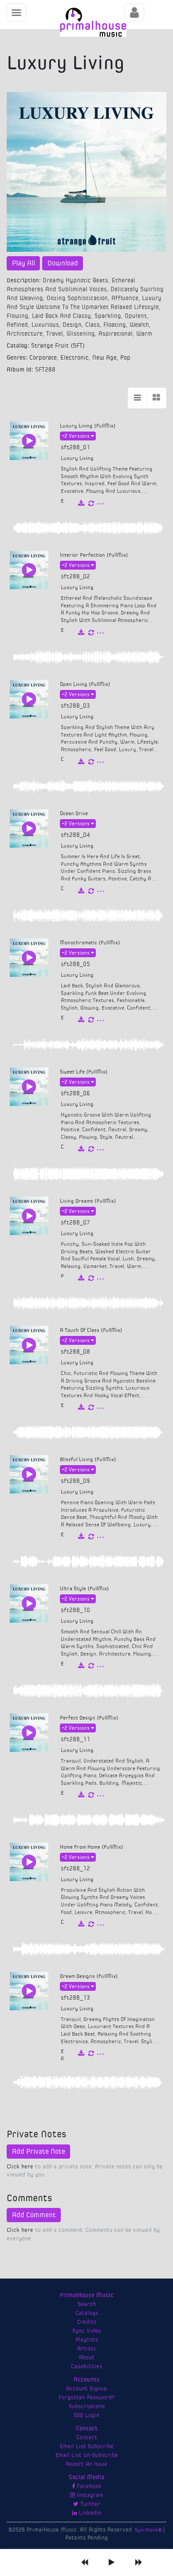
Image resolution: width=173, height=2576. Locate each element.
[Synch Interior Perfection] (91, 633)
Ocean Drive (74, 813)
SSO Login (86, 2415)
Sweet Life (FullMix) (84, 1072)
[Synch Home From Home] (91, 1924)
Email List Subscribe (87, 2446)
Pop (125, 358)
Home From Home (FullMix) (92, 1847)
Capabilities (86, 2366)
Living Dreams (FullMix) (88, 1201)
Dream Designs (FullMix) (89, 1976)
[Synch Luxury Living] (91, 503)
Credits (87, 2322)
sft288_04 (75, 835)
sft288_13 (75, 1998)
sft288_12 (75, 1869)
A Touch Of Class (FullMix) (91, 1330)
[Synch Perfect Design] (91, 1795)
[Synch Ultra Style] (91, 1666)
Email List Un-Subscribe (87, 2455)
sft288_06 (75, 1094)
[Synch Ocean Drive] (91, 891)
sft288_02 (75, 577)
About (87, 2358)
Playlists (87, 2340)
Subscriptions (87, 2406)
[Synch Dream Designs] (91, 2053)
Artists (86, 2349)
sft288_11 (75, 1740)
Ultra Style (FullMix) (85, 1589)
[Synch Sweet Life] (91, 1149)
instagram (89, 2495)
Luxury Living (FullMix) (88, 426)
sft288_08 (75, 1352)
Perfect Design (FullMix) (89, 1718)
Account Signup (86, 2389)
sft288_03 (75, 706)
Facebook (88, 2486)
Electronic (75, 358)
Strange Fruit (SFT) (58, 346)
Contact (87, 2437)
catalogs (87, 2313)
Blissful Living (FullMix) (88, 1459)
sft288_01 (75, 448)
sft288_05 (75, 964)
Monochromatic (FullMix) (90, 943)
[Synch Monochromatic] (91, 1020)
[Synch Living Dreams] (91, 1278)
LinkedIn (89, 2513)
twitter (89, 2504)
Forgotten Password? (86, 2398)
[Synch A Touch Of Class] (91, 1407)
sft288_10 (75, 1610)
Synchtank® (149, 2530)
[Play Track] (29, 441)
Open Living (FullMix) (85, 684)
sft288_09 (75, 1481)
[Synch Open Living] (91, 762)
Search (87, 2304)
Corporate (43, 358)
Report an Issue (86, 2464)
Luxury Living (77, 458)
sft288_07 (75, 1223)
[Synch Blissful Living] (91, 1537)
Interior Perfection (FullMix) (94, 555)
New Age (104, 358)
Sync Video (87, 2331)
